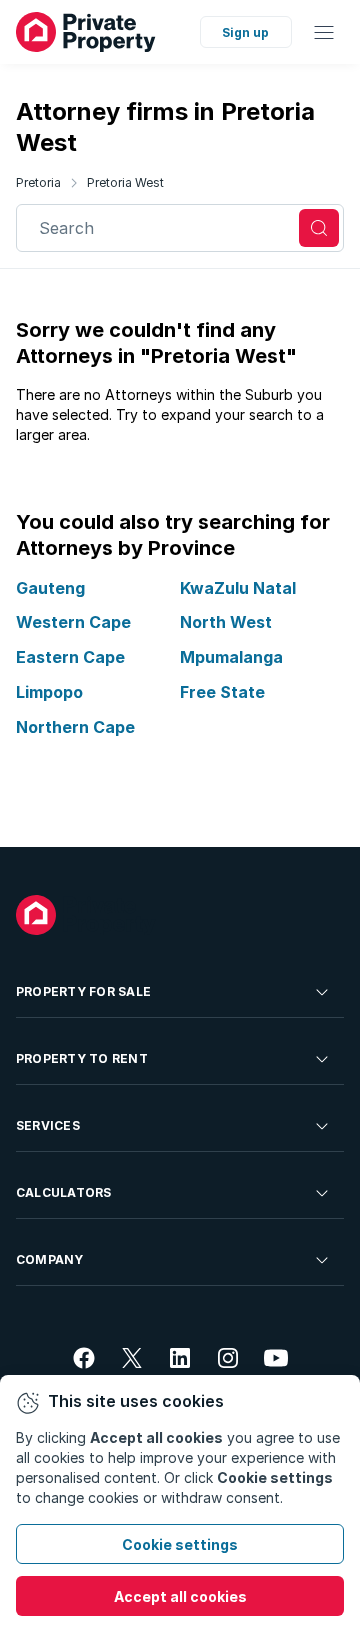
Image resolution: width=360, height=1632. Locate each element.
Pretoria (38, 182)
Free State (222, 692)
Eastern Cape (70, 657)
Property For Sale (83, 991)
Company (50, 1259)
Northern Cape (75, 727)
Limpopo (49, 692)
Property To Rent (82, 1058)
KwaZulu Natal (238, 588)
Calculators (64, 1192)
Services (48, 1125)
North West (226, 622)
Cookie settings (180, 1544)
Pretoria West (125, 182)
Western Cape (73, 622)
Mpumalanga (231, 657)
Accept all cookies (180, 1596)
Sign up (245, 32)
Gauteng (50, 588)
